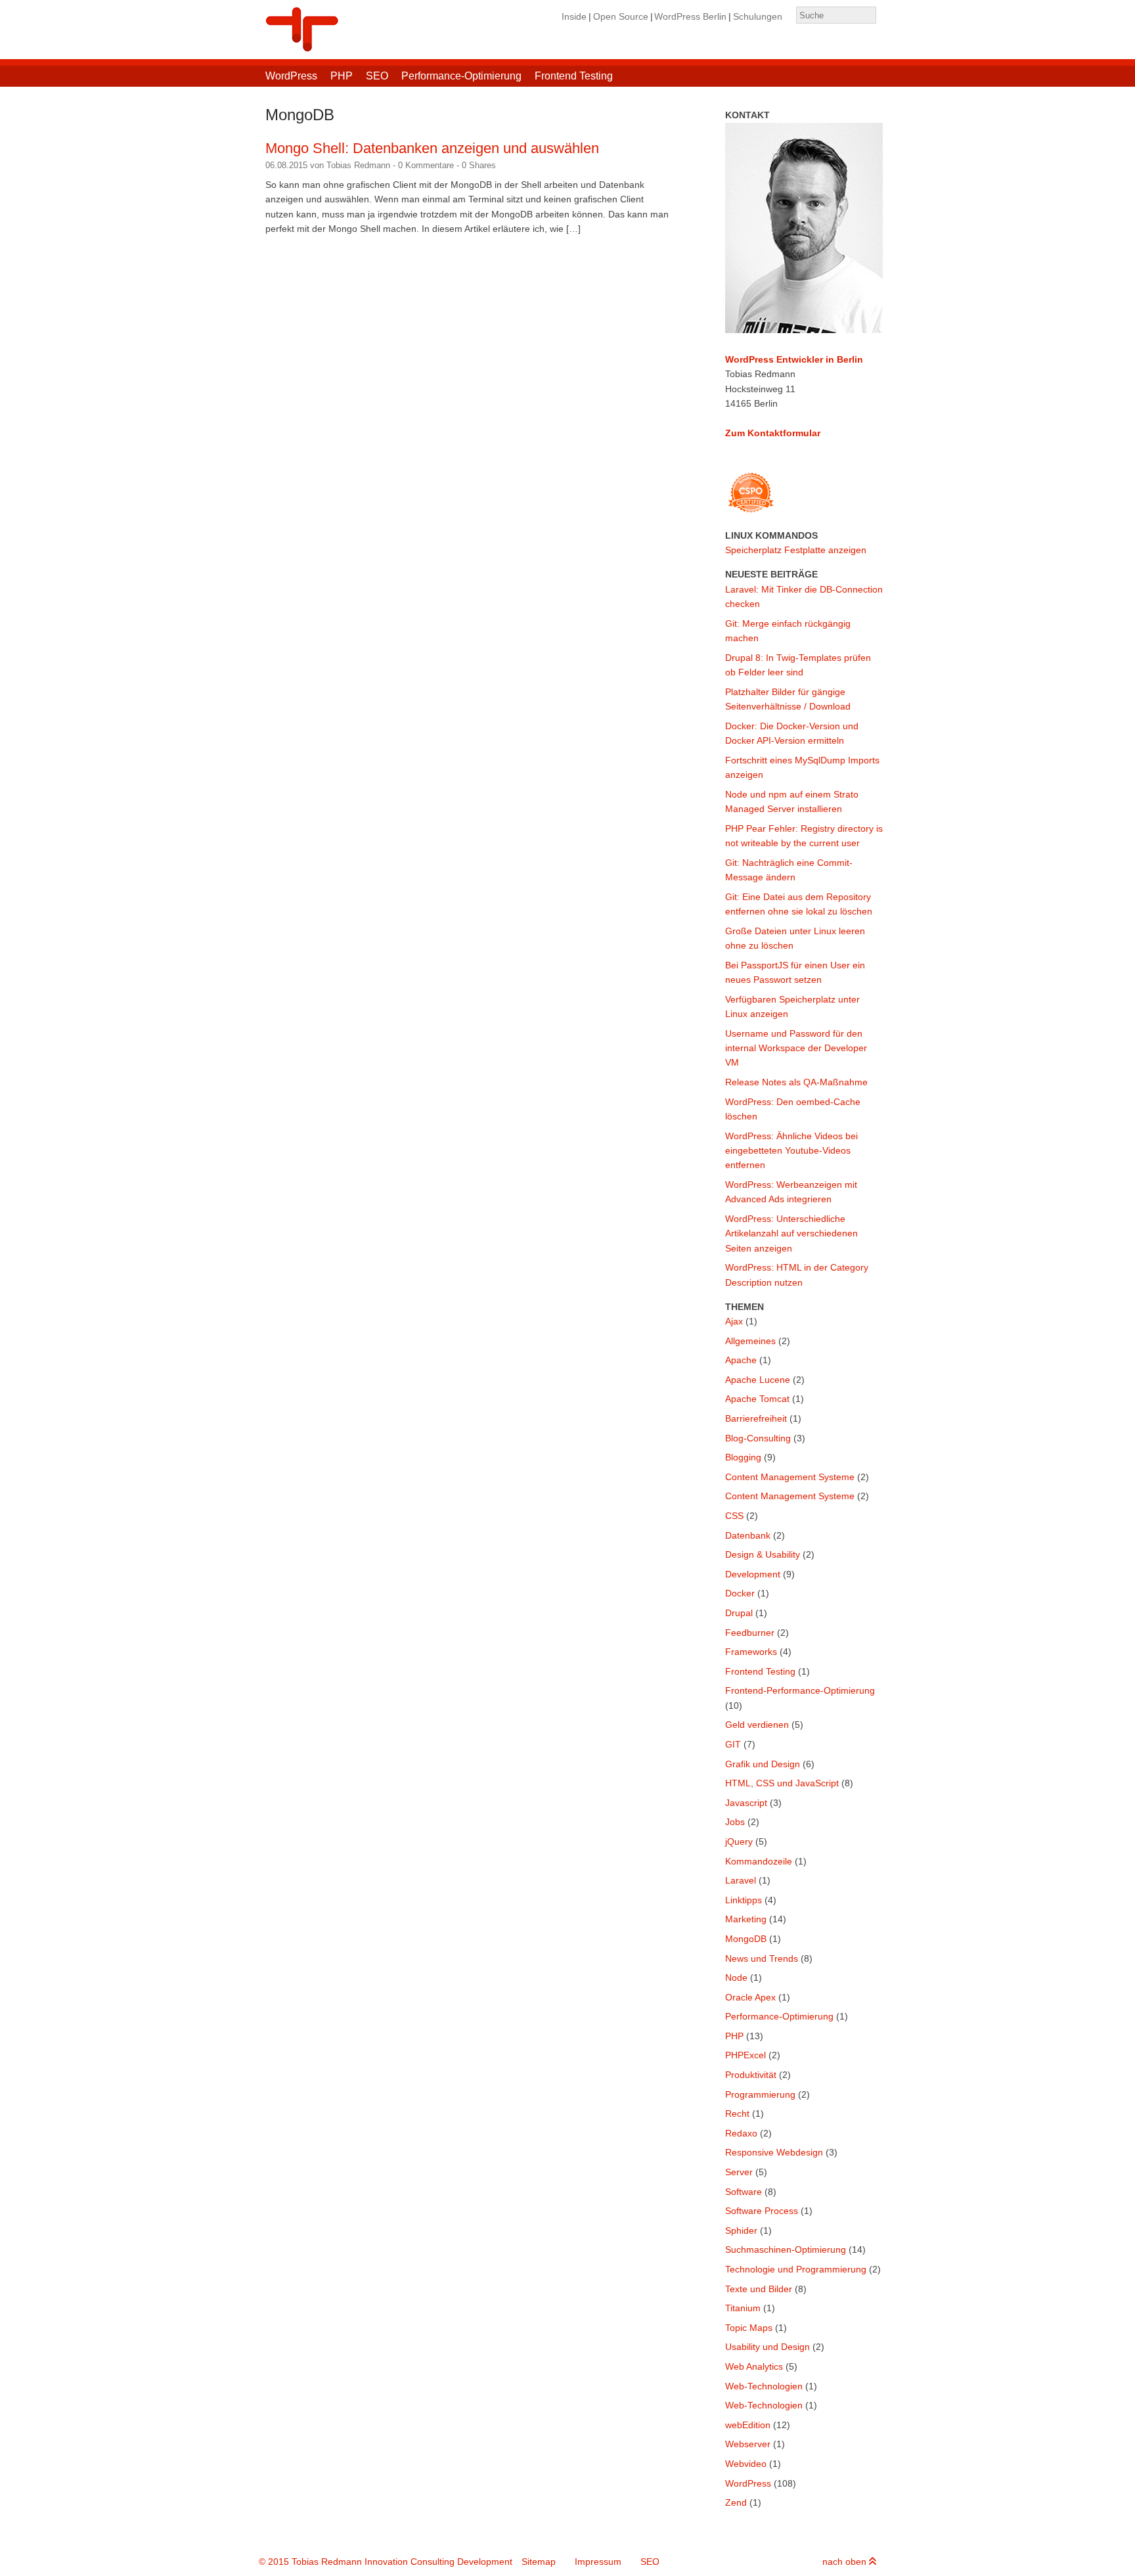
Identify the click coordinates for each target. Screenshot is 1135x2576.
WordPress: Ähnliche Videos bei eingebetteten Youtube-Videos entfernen (791, 1151)
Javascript (746, 1803)
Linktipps (744, 1900)
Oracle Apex (750, 1997)
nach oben (846, 2562)
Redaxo (741, 2133)
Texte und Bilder (759, 2289)
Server (739, 2172)
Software (744, 2192)
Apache (741, 1360)
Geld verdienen (757, 1725)
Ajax (734, 1321)
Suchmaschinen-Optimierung (786, 2249)
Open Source (621, 16)
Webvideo (746, 2464)
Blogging (743, 1457)
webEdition (748, 2425)
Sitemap (539, 2562)
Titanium (743, 2308)
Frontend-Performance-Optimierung (800, 1690)
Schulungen (758, 16)
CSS (734, 1516)
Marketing (746, 1919)
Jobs (735, 1822)
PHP (342, 76)
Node (736, 1977)
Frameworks (751, 1652)
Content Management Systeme (790, 1477)
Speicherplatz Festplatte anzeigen (796, 550)
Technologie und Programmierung (796, 2269)
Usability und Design (768, 2347)
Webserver (748, 2444)
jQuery (739, 1842)
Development (753, 1574)
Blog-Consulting (758, 1438)
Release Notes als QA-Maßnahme (796, 1082)
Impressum (598, 2562)
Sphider (741, 2230)
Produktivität (751, 2075)
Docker (740, 1593)
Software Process (762, 2211)
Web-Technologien (764, 2386)
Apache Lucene (758, 1380)
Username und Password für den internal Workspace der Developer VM (796, 1048)
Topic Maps (749, 2328)
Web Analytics (754, 2366)
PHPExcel (746, 2055)
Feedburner (750, 1633)
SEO (377, 76)
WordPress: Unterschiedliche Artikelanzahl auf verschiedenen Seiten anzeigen (791, 1233)
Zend (736, 2502)
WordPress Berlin (690, 16)
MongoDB (746, 1939)
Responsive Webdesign (774, 2152)
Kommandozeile (759, 1861)
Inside (574, 16)
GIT (733, 1744)
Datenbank (748, 1535)
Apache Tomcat (757, 1399)
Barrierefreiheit (756, 1418)
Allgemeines (750, 1341)
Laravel (741, 1880)
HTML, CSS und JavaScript (782, 1783)
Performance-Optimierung (461, 76)
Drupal (739, 1613)
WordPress (291, 76)
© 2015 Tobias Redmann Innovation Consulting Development (386, 2562)
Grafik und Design (763, 1764)
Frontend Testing (574, 76)
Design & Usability (763, 1554)
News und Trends (762, 1958)
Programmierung (760, 2094)
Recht (737, 2113)
